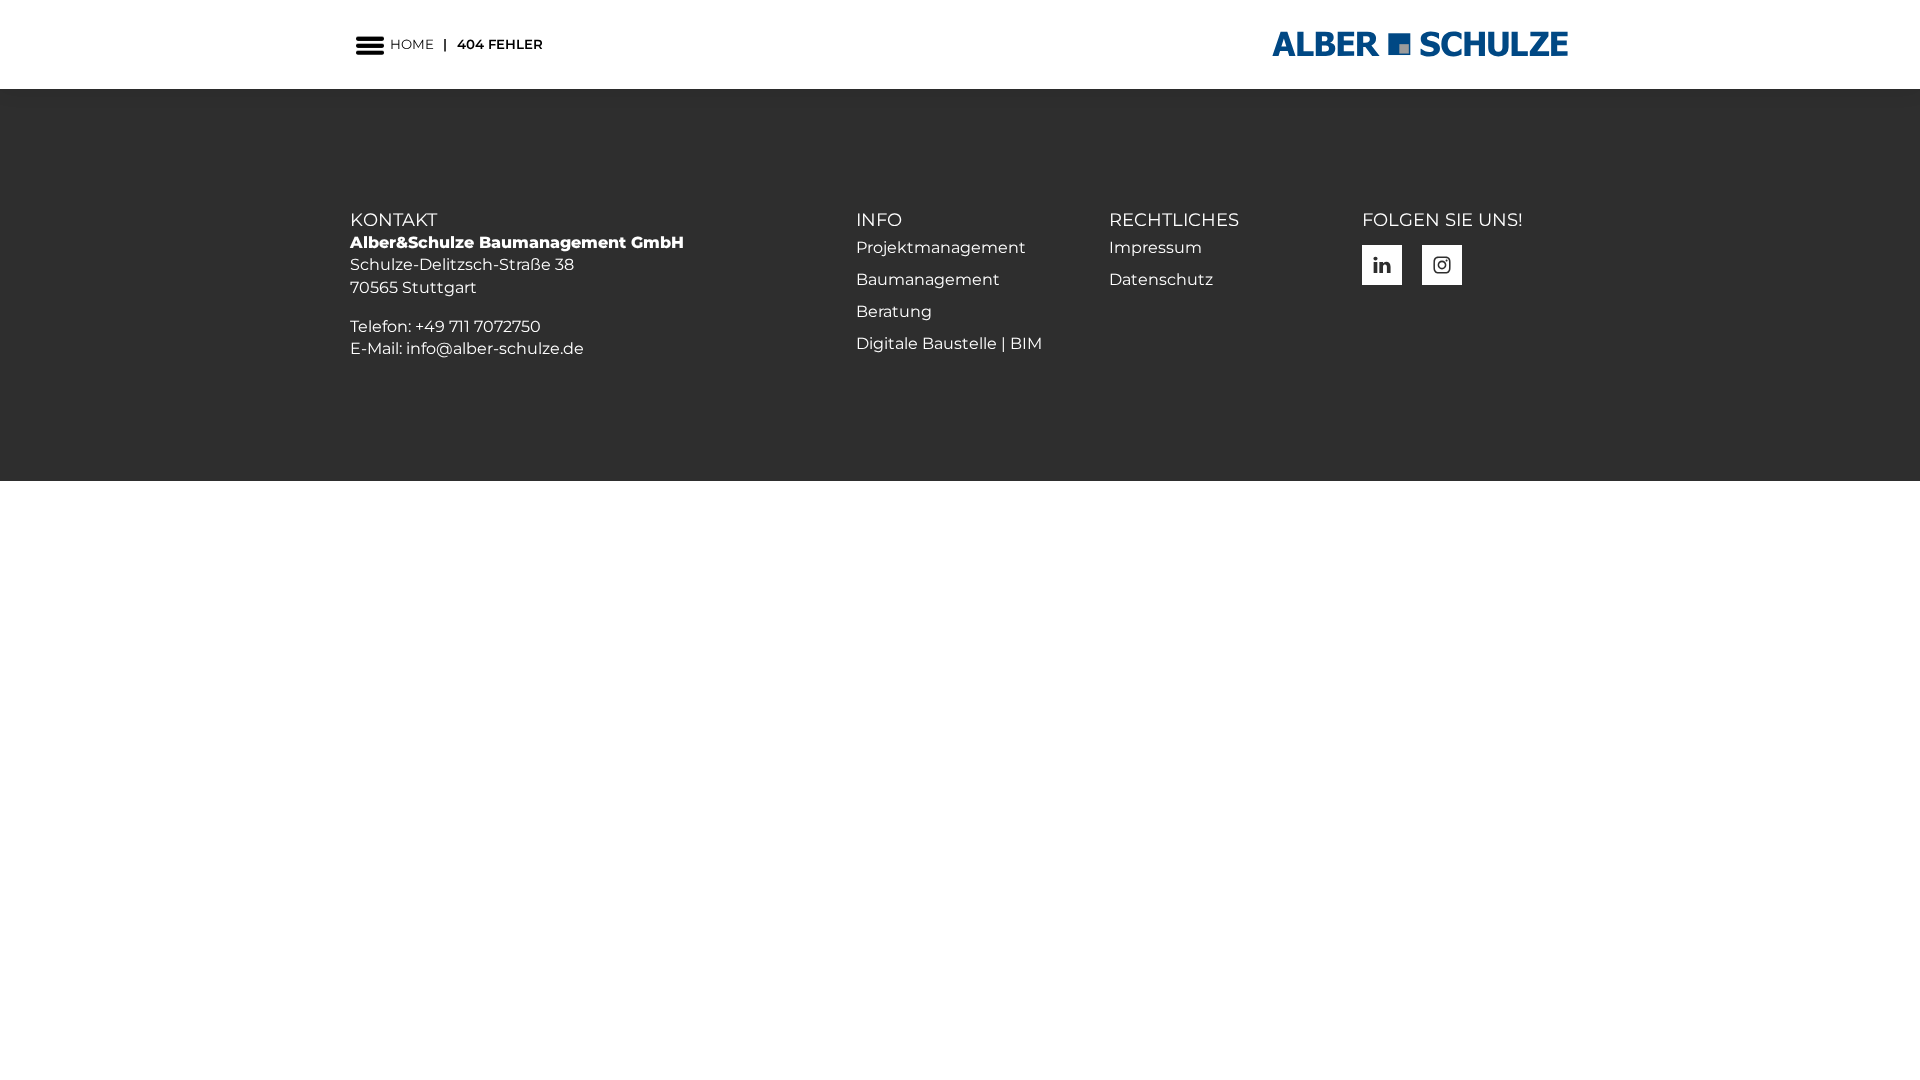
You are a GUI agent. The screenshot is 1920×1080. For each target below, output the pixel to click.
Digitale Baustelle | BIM (949, 343)
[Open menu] (370, 45)
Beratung (894, 311)
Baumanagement (928, 279)
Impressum (1155, 247)
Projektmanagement (941, 247)
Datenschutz (1161, 279)
